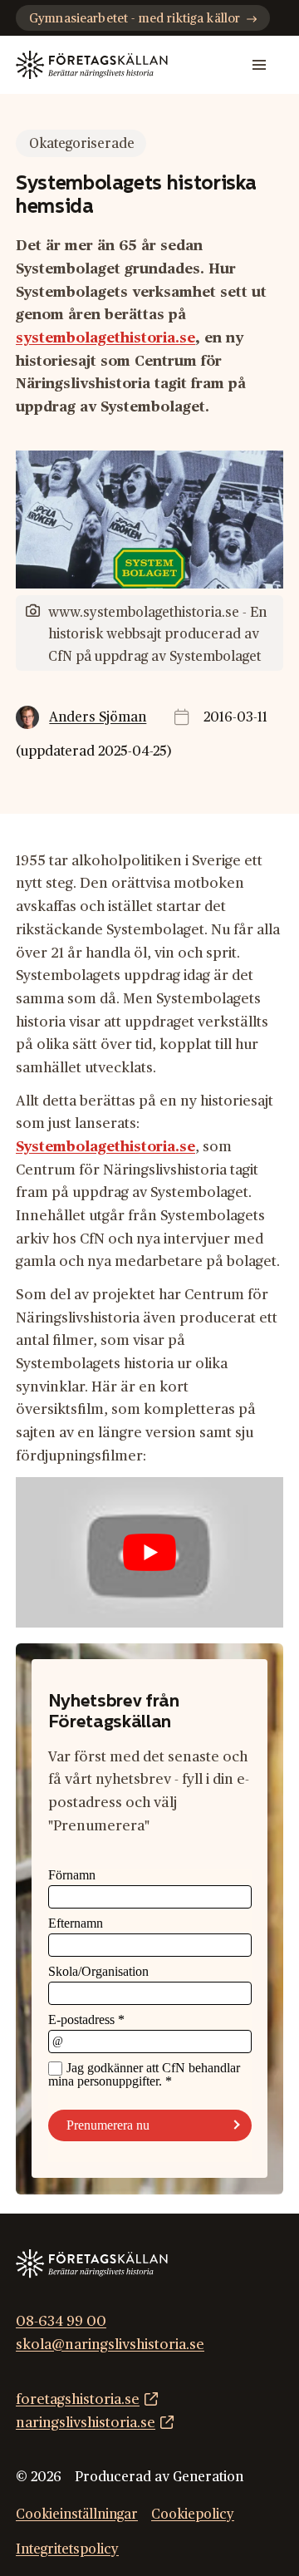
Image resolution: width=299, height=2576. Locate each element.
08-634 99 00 (61, 2321)
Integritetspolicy (67, 2549)
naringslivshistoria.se (86, 2423)
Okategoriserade (82, 144)
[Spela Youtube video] (149, 1552)
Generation (208, 2477)
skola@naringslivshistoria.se (110, 2345)
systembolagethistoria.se (105, 338)
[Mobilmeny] (259, 65)
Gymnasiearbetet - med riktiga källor (135, 19)
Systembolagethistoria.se (105, 1147)
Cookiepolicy (193, 2514)
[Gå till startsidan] (92, 65)
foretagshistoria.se (78, 2399)
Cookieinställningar (77, 2514)
